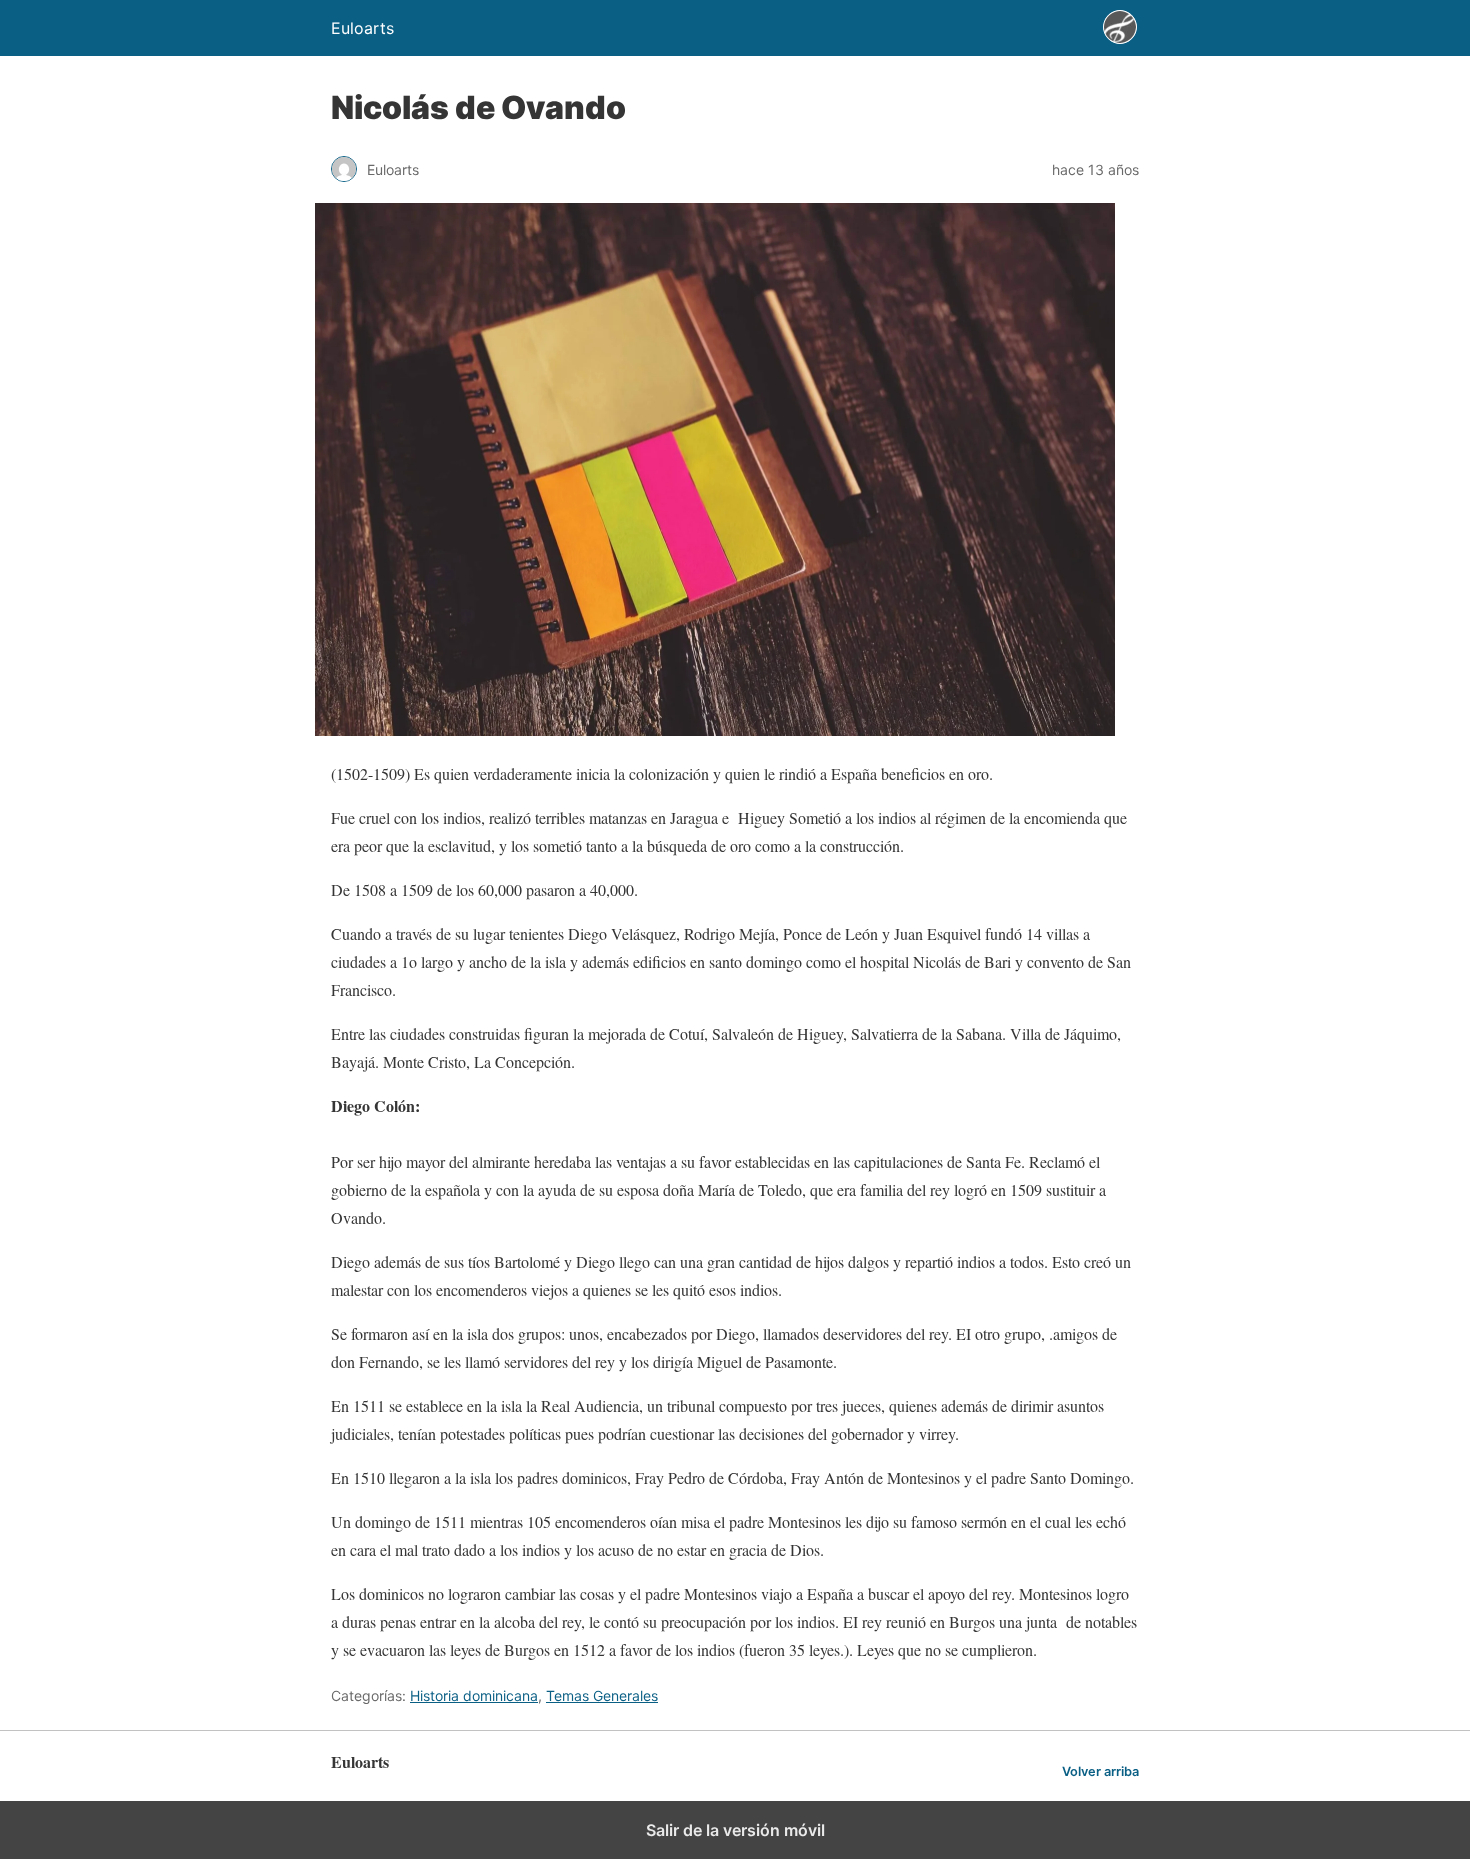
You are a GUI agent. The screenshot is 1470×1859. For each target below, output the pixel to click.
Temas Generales (602, 1695)
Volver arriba (1100, 1771)
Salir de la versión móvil (735, 1830)
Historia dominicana (474, 1695)
